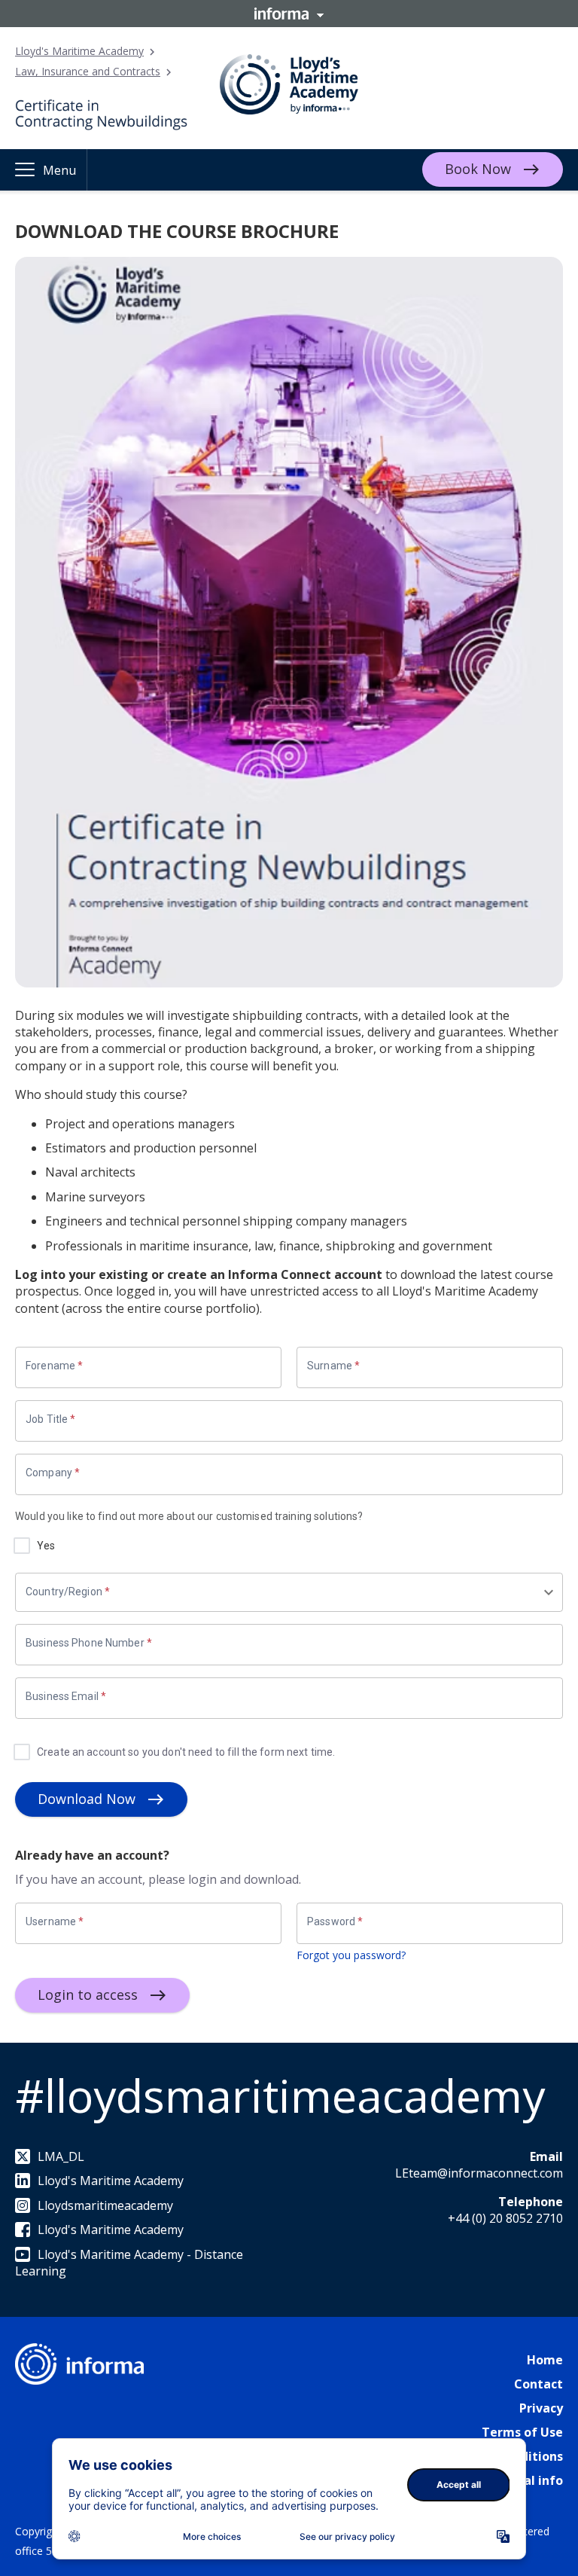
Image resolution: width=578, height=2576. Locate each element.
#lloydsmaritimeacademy (280, 2095)
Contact (538, 2384)
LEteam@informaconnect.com (479, 2173)
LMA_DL (61, 2156)
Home (545, 2360)
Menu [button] (59, 170)
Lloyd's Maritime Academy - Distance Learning (129, 2263)
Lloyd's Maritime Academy (79, 51)
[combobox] (284, 1592)
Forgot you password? (351, 1955)
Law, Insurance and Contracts (88, 71)
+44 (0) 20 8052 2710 (505, 2218)
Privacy (541, 2408)
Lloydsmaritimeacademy (105, 2205)
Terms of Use (522, 2432)
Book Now (478, 169)
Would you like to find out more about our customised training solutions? (189, 1516)
